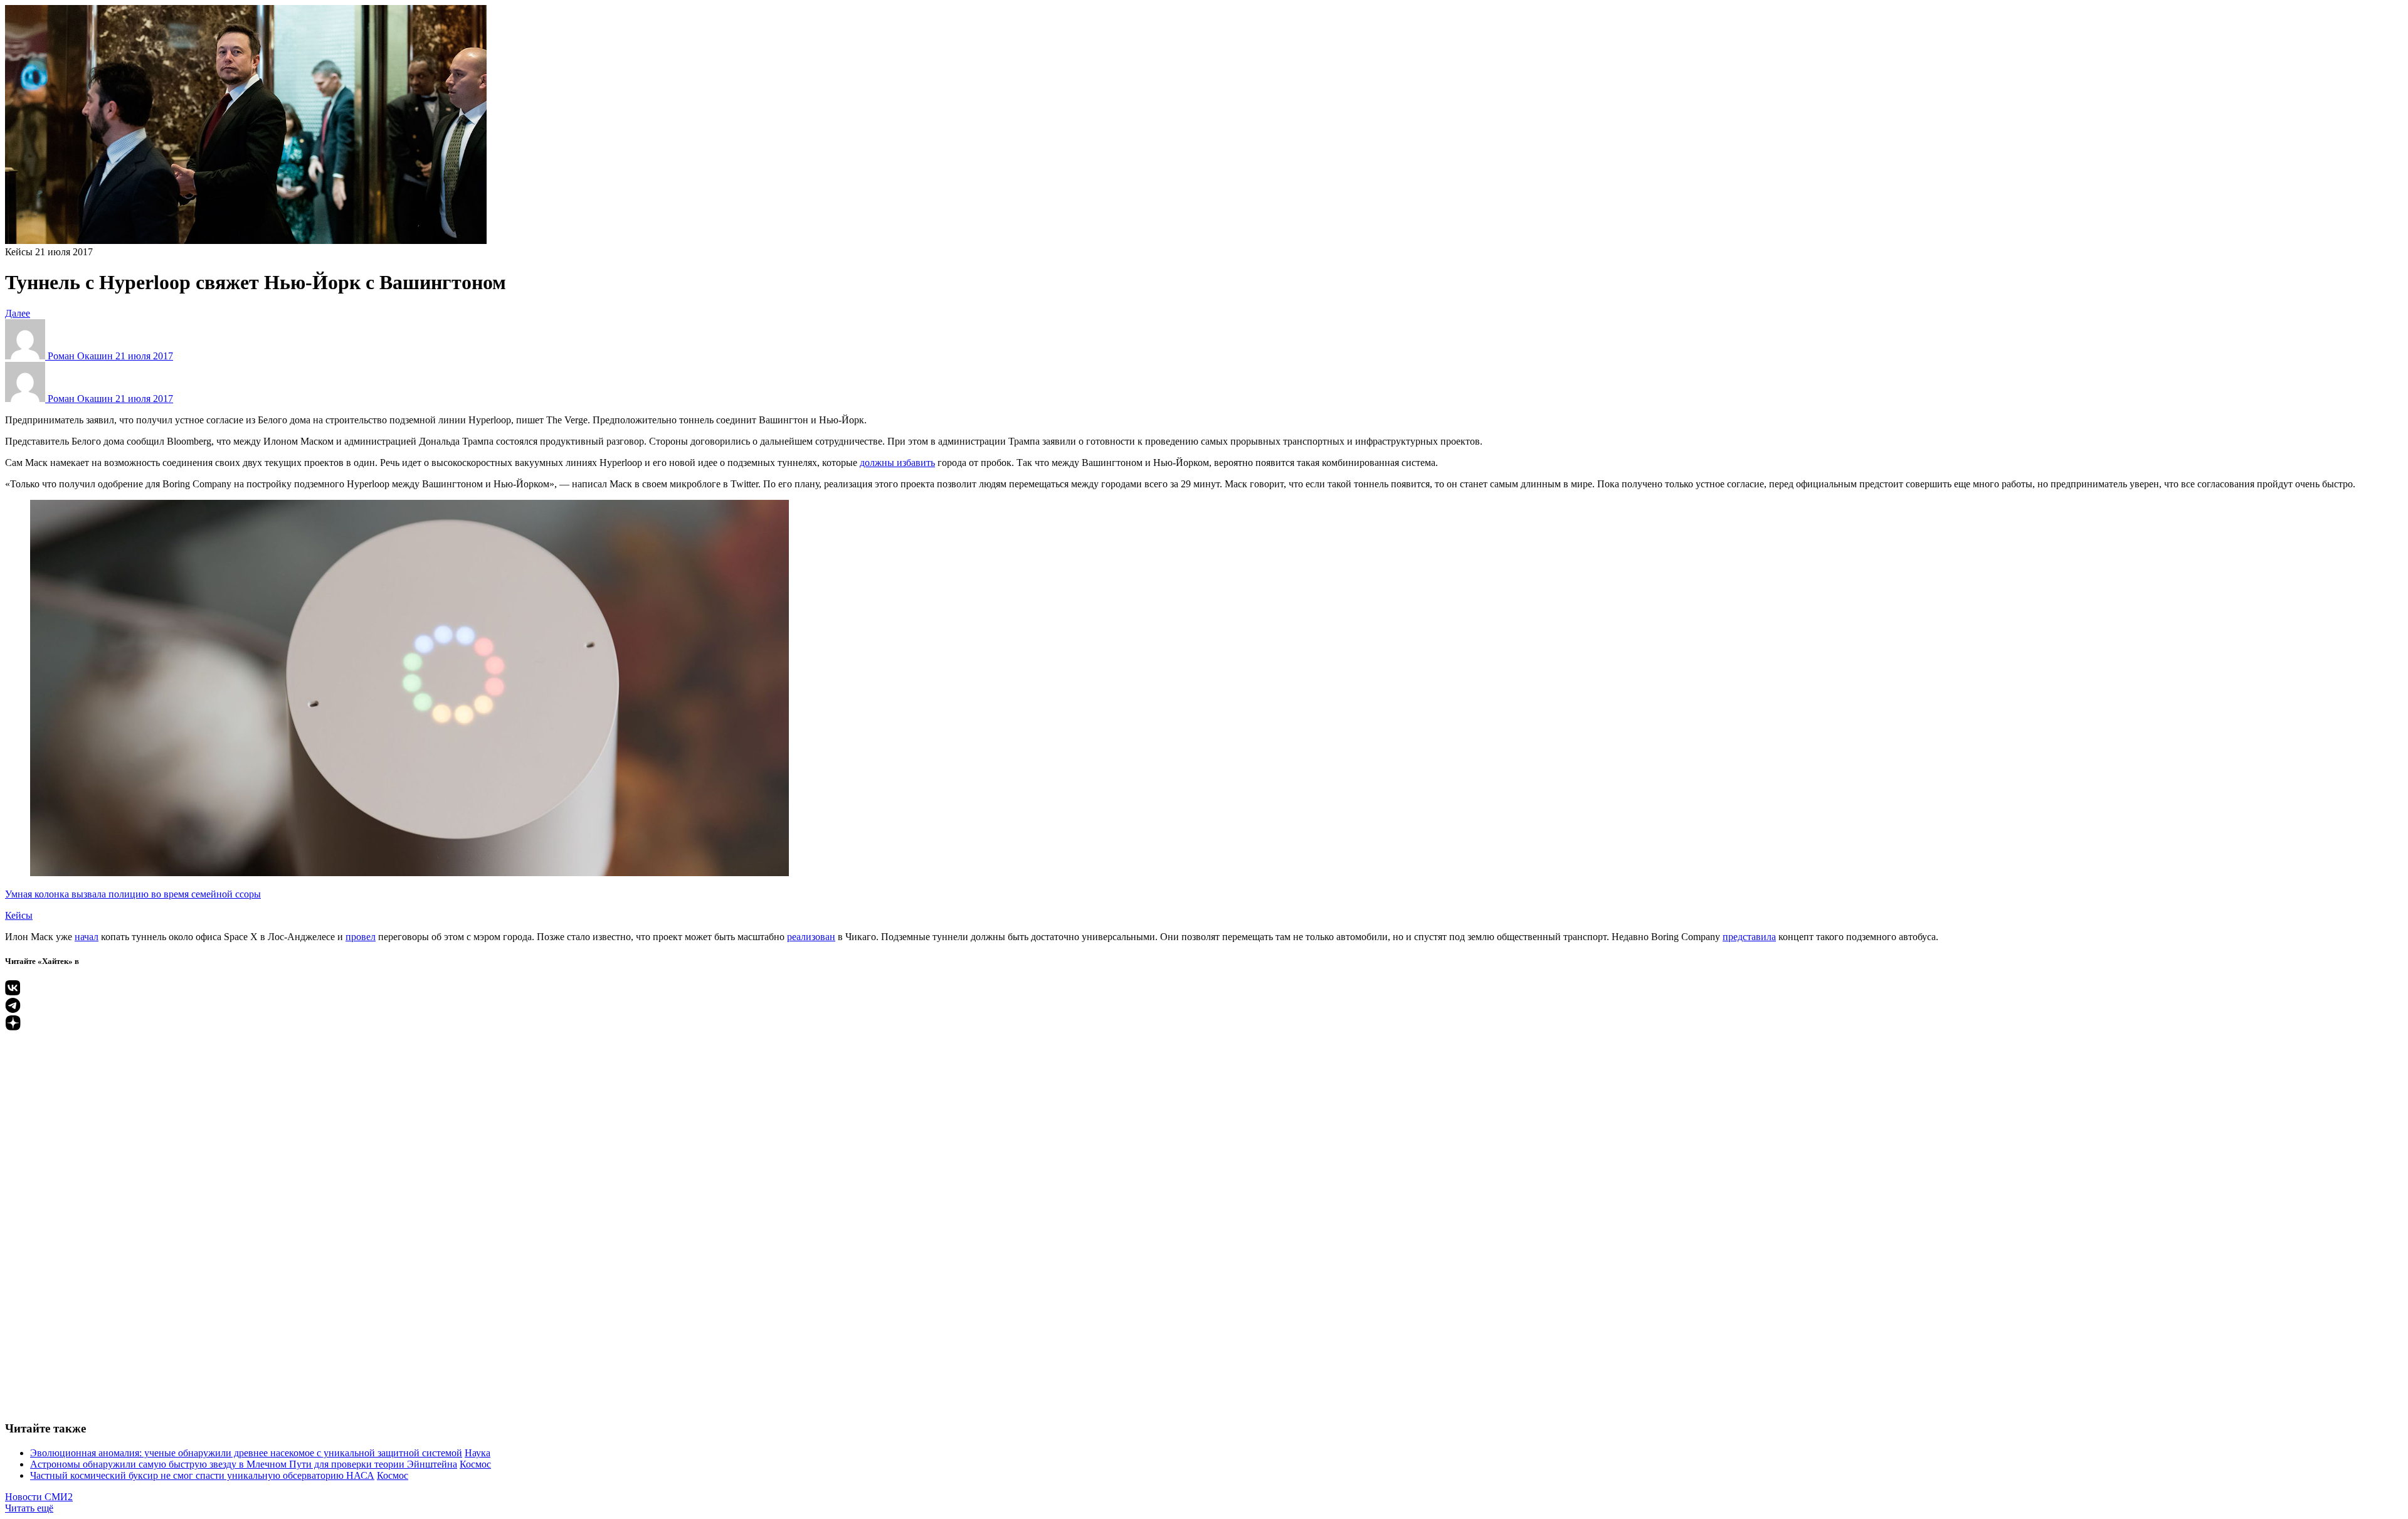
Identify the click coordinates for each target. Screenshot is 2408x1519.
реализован (811, 937)
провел (361, 937)
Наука (478, 1453)
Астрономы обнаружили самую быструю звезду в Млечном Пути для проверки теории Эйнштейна (244, 1464)
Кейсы (19, 252)
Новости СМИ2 (39, 1497)
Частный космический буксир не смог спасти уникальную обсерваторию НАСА (202, 1475)
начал (87, 937)
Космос (475, 1464)
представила (1749, 937)
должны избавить (897, 463)
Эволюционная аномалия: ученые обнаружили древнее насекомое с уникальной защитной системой (246, 1453)
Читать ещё (29, 1508)
